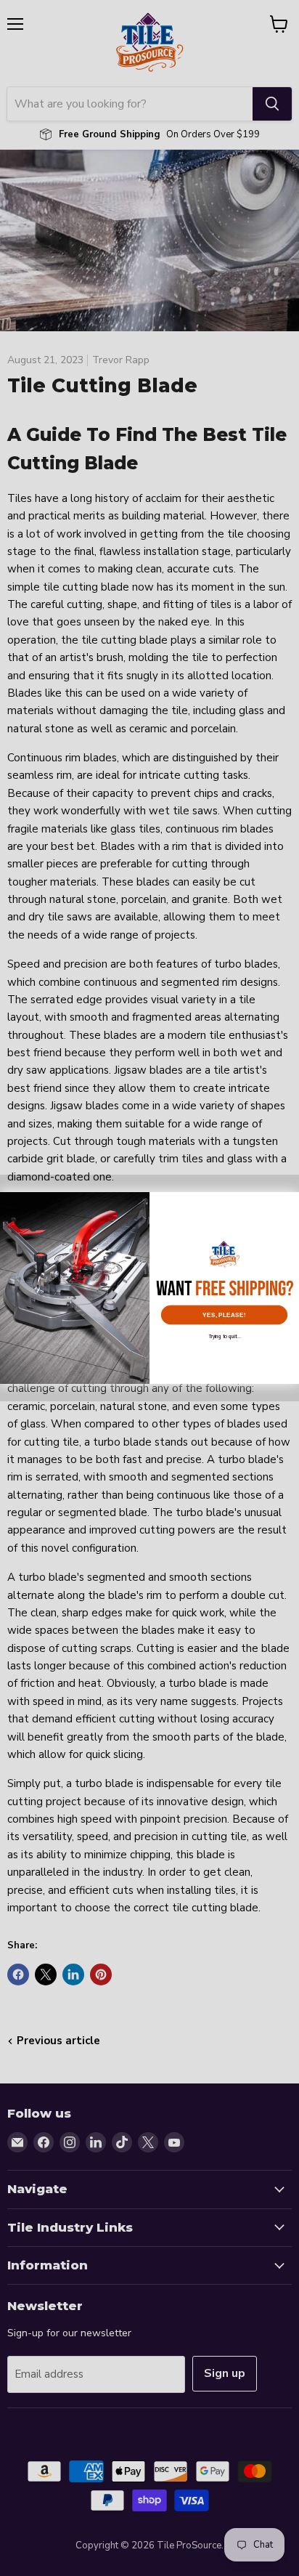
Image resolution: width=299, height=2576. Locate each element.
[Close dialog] (289, 1202)
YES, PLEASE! (224, 1315)
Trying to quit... (224, 1336)
